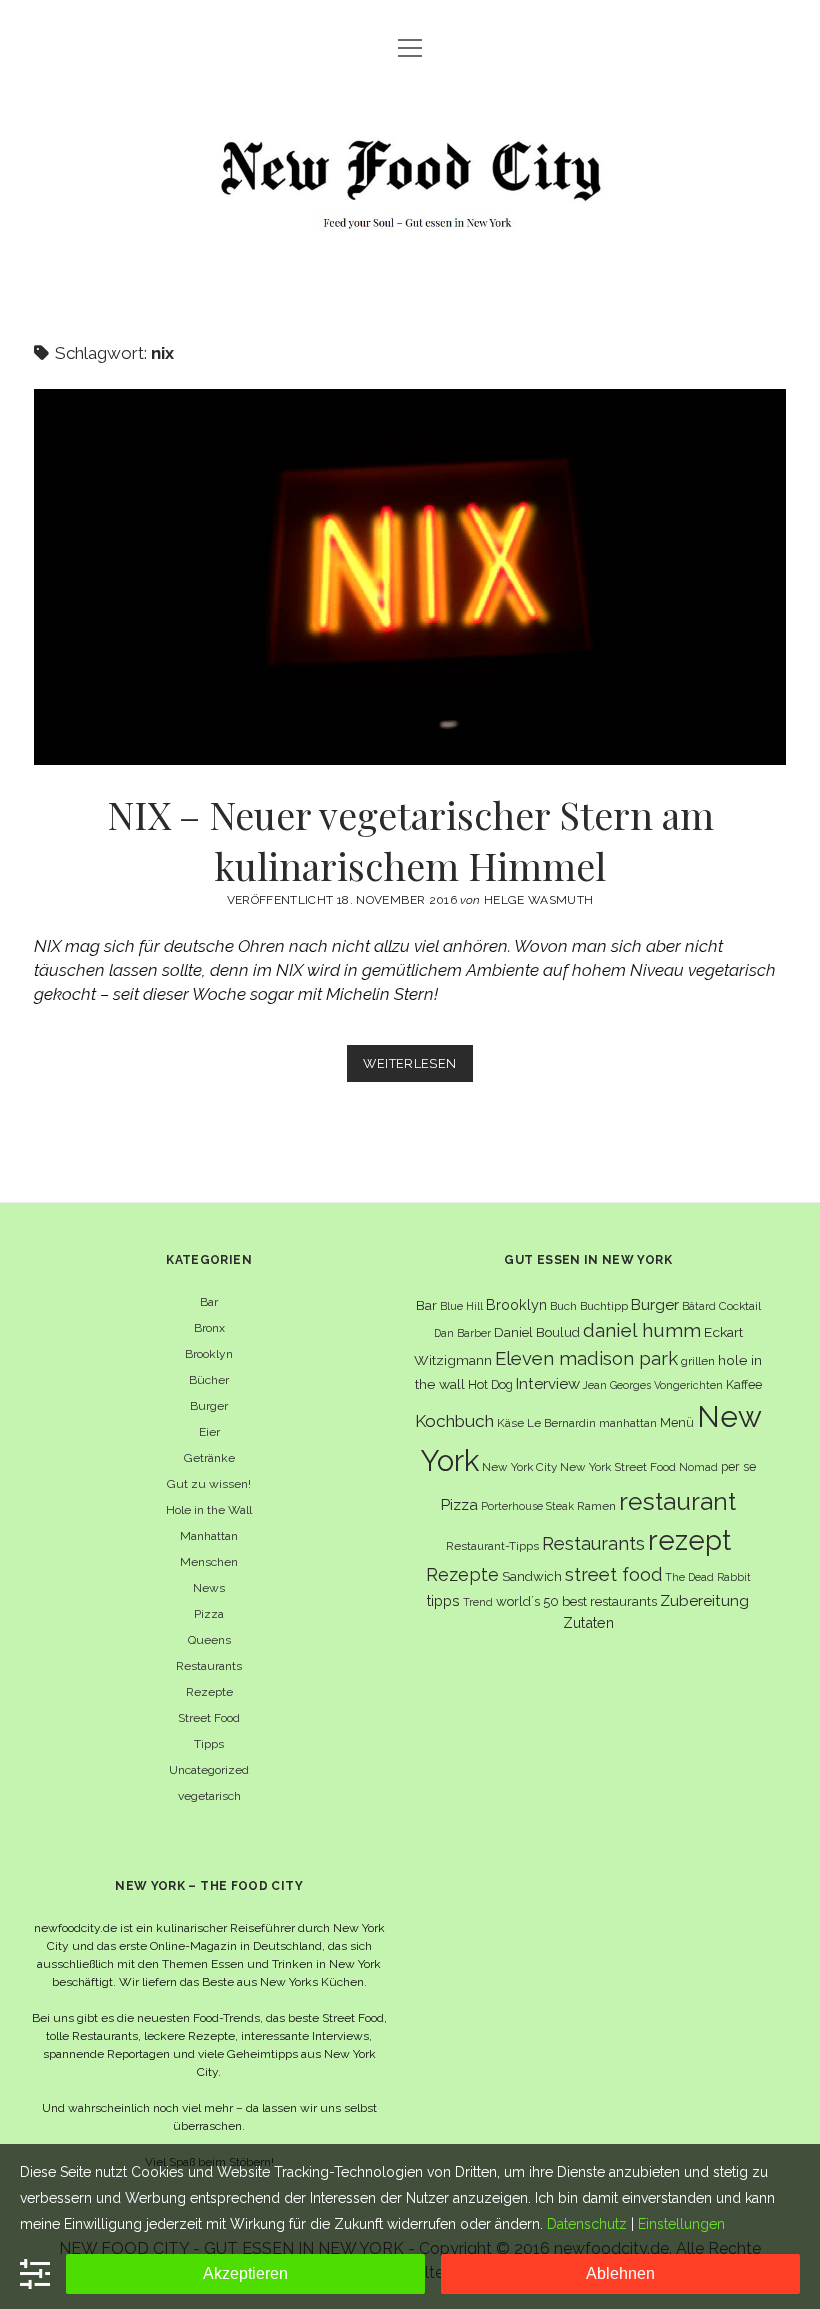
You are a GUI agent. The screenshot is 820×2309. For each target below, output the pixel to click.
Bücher (209, 1380)
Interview (548, 1384)
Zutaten (588, 1622)
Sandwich (532, 1576)
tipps (443, 1600)
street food (613, 1574)
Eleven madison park (586, 1358)
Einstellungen (681, 2224)
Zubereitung (704, 1600)
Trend (478, 1602)
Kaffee (744, 1384)
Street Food (209, 1718)
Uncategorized (209, 1770)
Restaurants (209, 1666)
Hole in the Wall (209, 1510)
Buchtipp (604, 1306)
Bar (209, 1302)
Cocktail (740, 1306)
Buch (563, 1306)
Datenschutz (587, 2224)
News (209, 1588)
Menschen (209, 1562)
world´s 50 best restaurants (576, 1601)
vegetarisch (209, 1796)
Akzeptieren (245, 2273)
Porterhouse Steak (527, 1506)
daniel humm (642, 1330)
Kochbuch (454, 1421)
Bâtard (699, 1306)
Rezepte (209, 1692)
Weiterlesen (417, 1068)
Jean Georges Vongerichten (653, 1385)
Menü (677, 1422)
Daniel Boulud (537, 1332)
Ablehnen (620, 2273)
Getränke (209, 1458)
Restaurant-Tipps (492, 1546)
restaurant (677, 1501)
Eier (209, 1432)
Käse (510, 1423)
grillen (698, 1361)
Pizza (209, 1614)
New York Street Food (618, 1467)
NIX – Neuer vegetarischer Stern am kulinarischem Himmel (410, 577)
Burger (209, 1406)
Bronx (209, 1328)
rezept (689, 1540)
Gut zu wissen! (209, 1484)
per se (738, 1466)
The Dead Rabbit (708, 1577)
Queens (209, 1640)
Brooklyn (209, 1354)
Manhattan (209, 1536)
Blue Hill (461, 1306)
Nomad (698, 1467)
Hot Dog (490, 1384)
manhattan (628, 1423)
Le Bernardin (561, 1423)
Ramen (596, 1506)
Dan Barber (462, 1333)
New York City (519, 1467)
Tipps (209, 1744)
